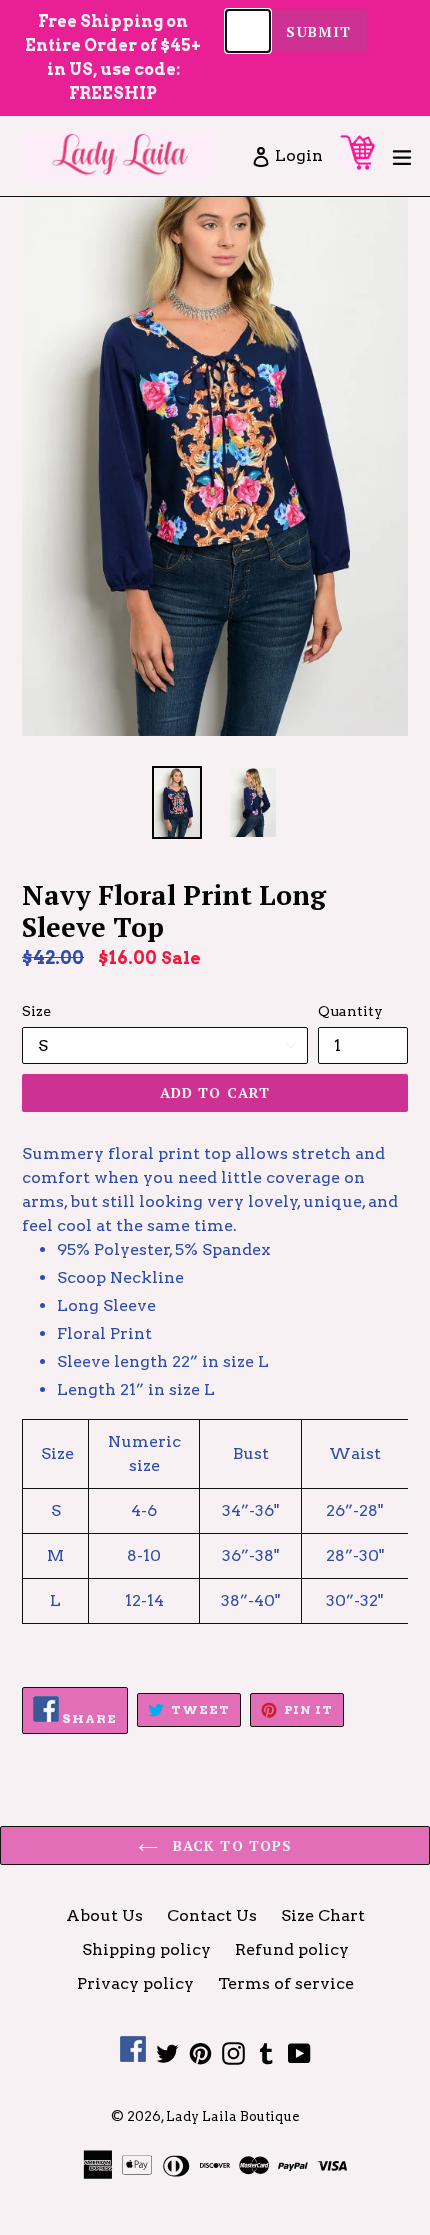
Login (300, 155)
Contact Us (212, 1915)
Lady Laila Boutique (232, 2116)
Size (36, 1011)
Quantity (350, 1011)
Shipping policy (146, 1949)
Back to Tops (230, 1845)
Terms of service (286, 1983)
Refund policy (292, 1949)
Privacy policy (135, 1983)
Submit (318, 31)
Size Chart (323, 1915)
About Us (104, 1915)
